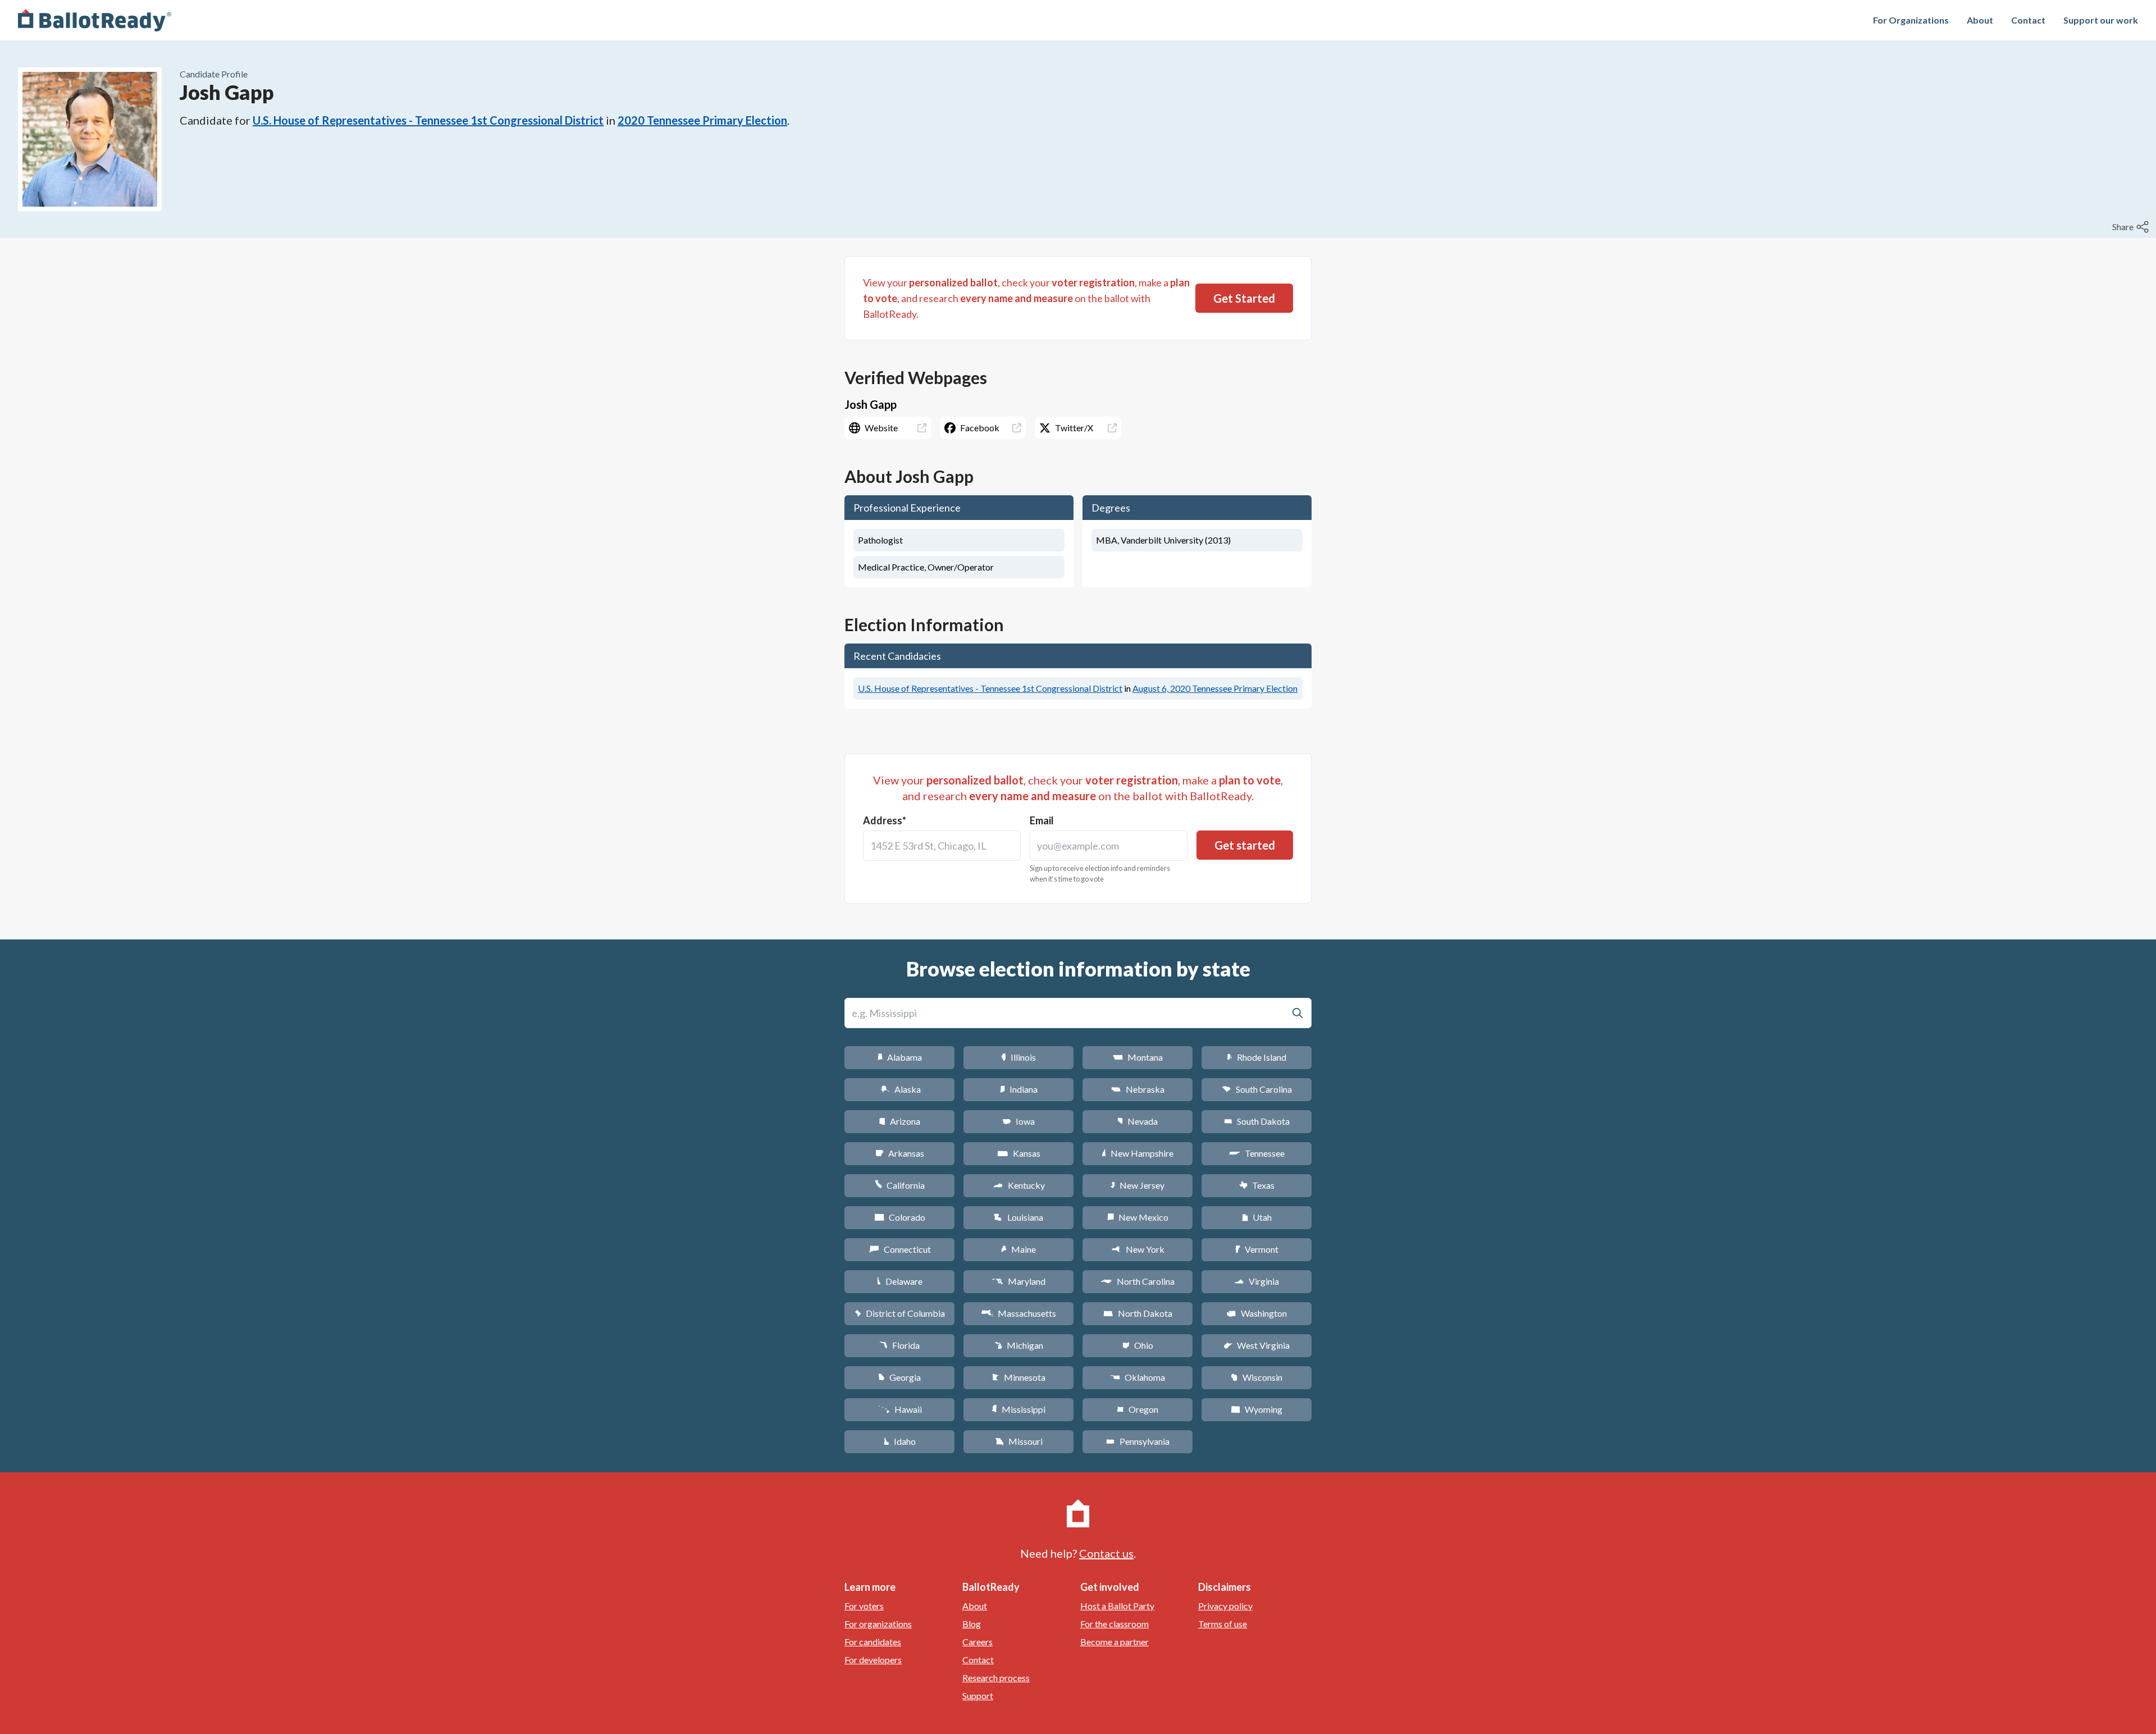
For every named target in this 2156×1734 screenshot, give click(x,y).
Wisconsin (1257, 1377)
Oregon (1138, 1409)
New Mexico (1138, 1217)
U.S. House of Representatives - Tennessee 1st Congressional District (428, 120)
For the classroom (1114, 1624)
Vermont (1257, 1249)
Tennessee (1257, 1153)
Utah (1257, 1217)
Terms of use (1223, 1624)
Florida (899, 1345)
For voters (864, 1606)
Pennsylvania (1138, 1441)
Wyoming (1257, 1409)
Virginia (1257, 1281)
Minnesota (1019, 1377)
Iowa (1018, 1121)
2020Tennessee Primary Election (702, 120)
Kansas (1019, 1153)
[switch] (2132, 227)
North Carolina (1138, 1281)
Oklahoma (1138, 1377)
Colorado (900, 1217)
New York (1138, 1249)
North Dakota (1138, 1313)
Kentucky (1019, 1185)
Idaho (900, 1441)
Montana (1138, 1057)
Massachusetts (1018, 1313)
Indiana (1018, 1089)
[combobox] (942, 846)
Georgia (899, 1377)
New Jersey (1138, 1185)
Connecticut (900, 1249)
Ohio (1138, 1345)
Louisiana (1018, 1217)
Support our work (2101, 20)
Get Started (1244, 298)
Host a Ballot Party (1117, 1606)
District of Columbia (900, 1313)
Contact (2028, 20)
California (900, 1185)
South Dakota (1257, 1121)
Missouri (1019, 1441)
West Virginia (1257, 1345)
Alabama (900, 1057)
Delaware (900, 1281)
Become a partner (1114, 1642)
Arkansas (900, 1153)
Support (978, 1696)
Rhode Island (1257, 1057)
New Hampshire (1138, 1153)
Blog (972, 1624)
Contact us (1106, 1553)
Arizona (899, 1121)
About (1980, 20)
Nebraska (1138, 1089)
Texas (1257, 1185)
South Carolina (1257, 1089)
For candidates (873, 1642)
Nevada (1138, 1121)
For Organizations (1911, 20)
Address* (885, 820)
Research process (996, 1678)
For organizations (878, 1624)
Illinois (1018, 1057)
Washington (1257, 1313)
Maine (1018, 1249)
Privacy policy (1225, 1606)
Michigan (1019, 1345)
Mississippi (1018, 1409)
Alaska (900, 1089)
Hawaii (900, 1409)
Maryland (1019, 1281)
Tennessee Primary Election (1215, 688)
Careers (977, 1642)
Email (1042, 820)
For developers (873, 1660)
